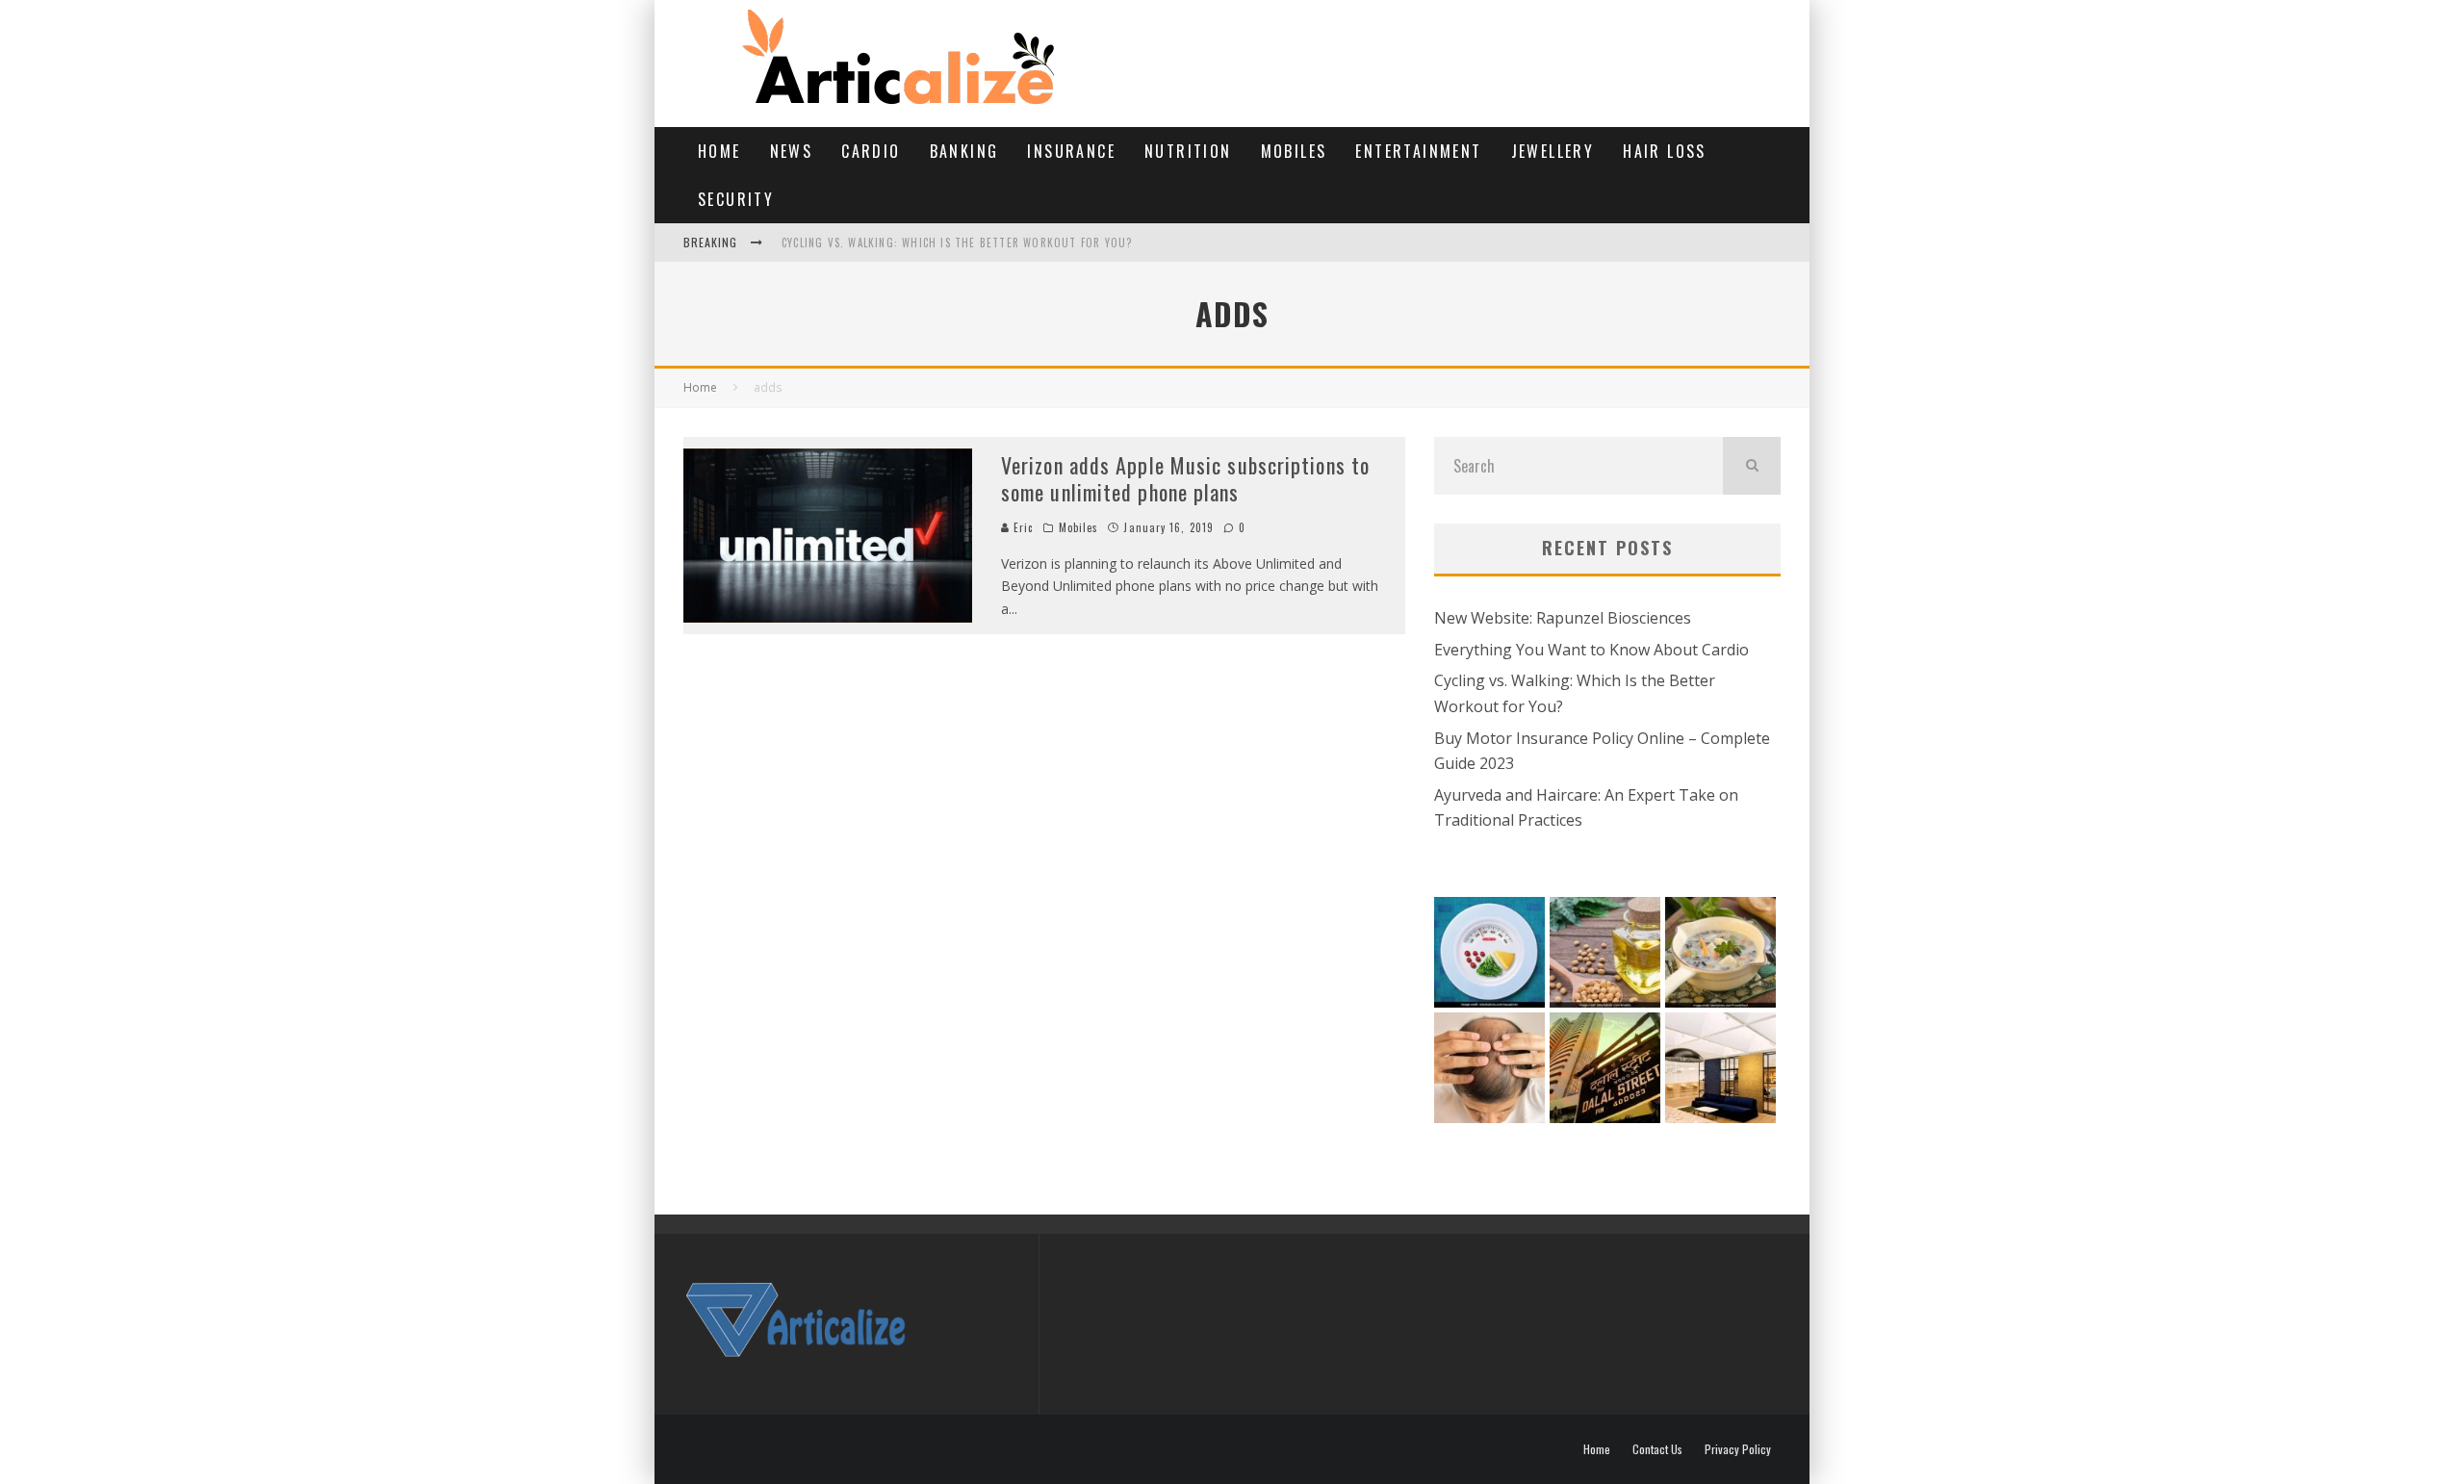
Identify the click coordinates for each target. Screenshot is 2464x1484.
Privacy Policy (1738, 1449)
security (736, 199)
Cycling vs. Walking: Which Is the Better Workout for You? (957, 243)
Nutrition (1188, 151)
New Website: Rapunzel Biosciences (1563, 618)
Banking (964, 151)
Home (719, 151)
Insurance (1071, 151)
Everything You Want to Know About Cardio (1591, 650)
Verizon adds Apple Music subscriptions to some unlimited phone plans (1185, 479)
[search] (1752, 466)
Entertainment (1418, 151)
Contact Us (1657, 1449)
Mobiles (1294, 151)
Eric (1022, 527)
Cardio (871, 151)
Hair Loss (1665, 151)
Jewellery (1553, 151)
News (792, 151)
